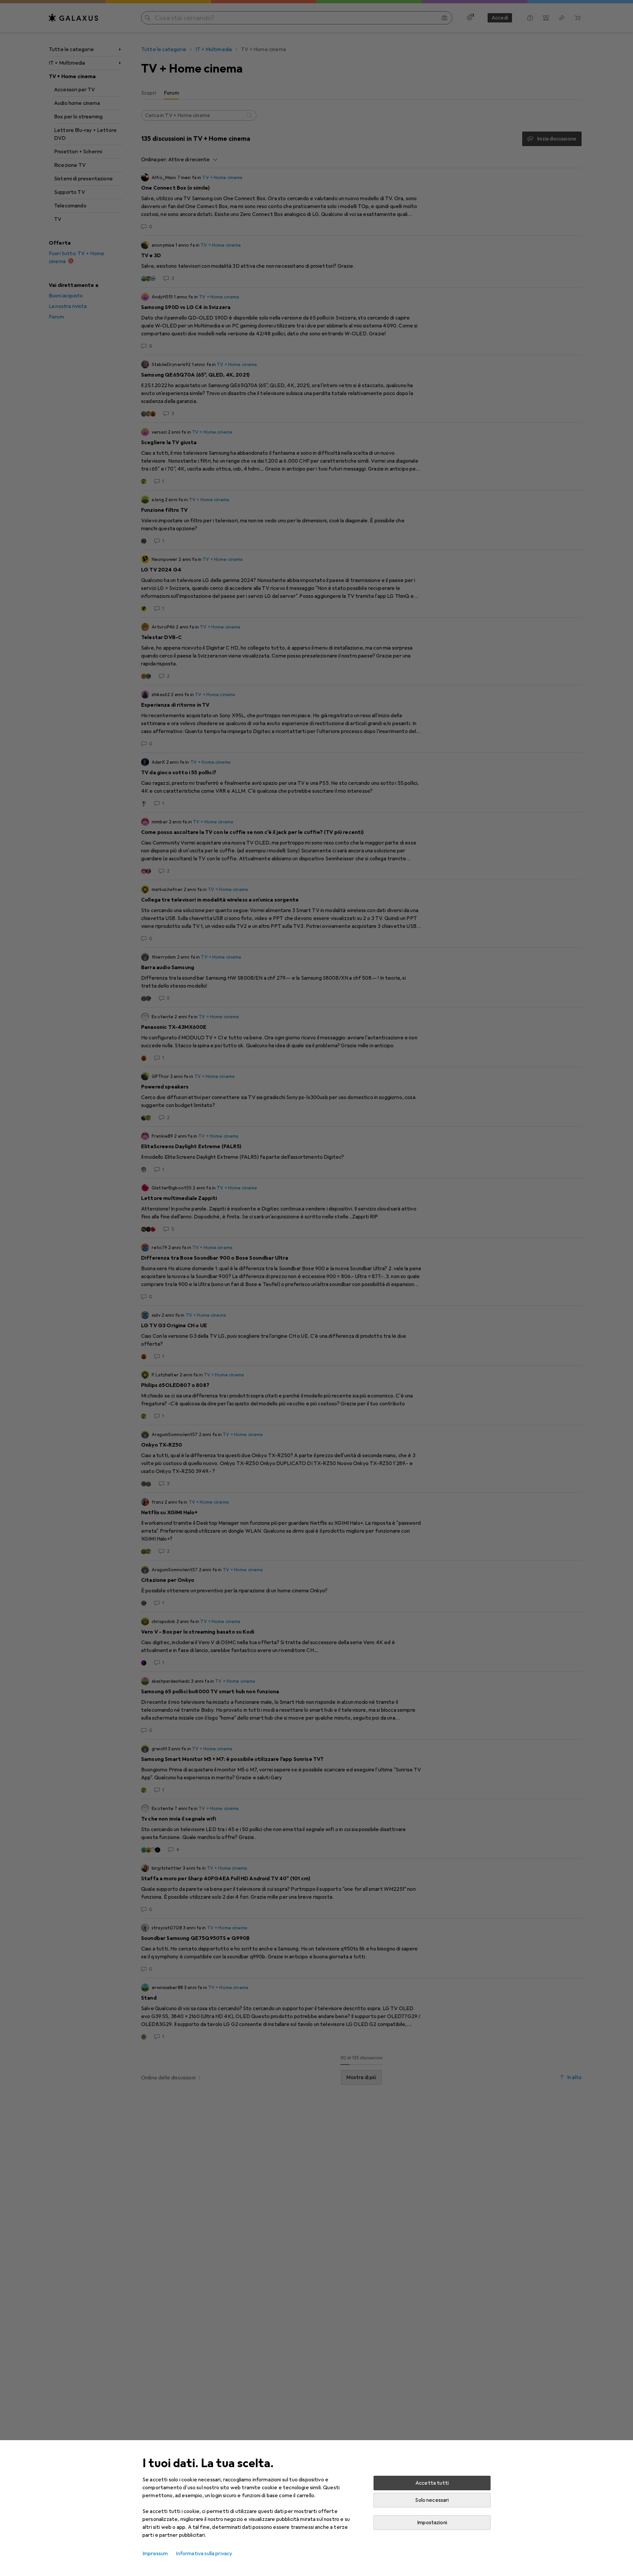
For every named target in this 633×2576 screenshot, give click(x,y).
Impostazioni (432, 2523)
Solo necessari (432, 2500)
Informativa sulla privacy (204, 2554)
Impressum (155, 2554)
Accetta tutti (432, 2483)
